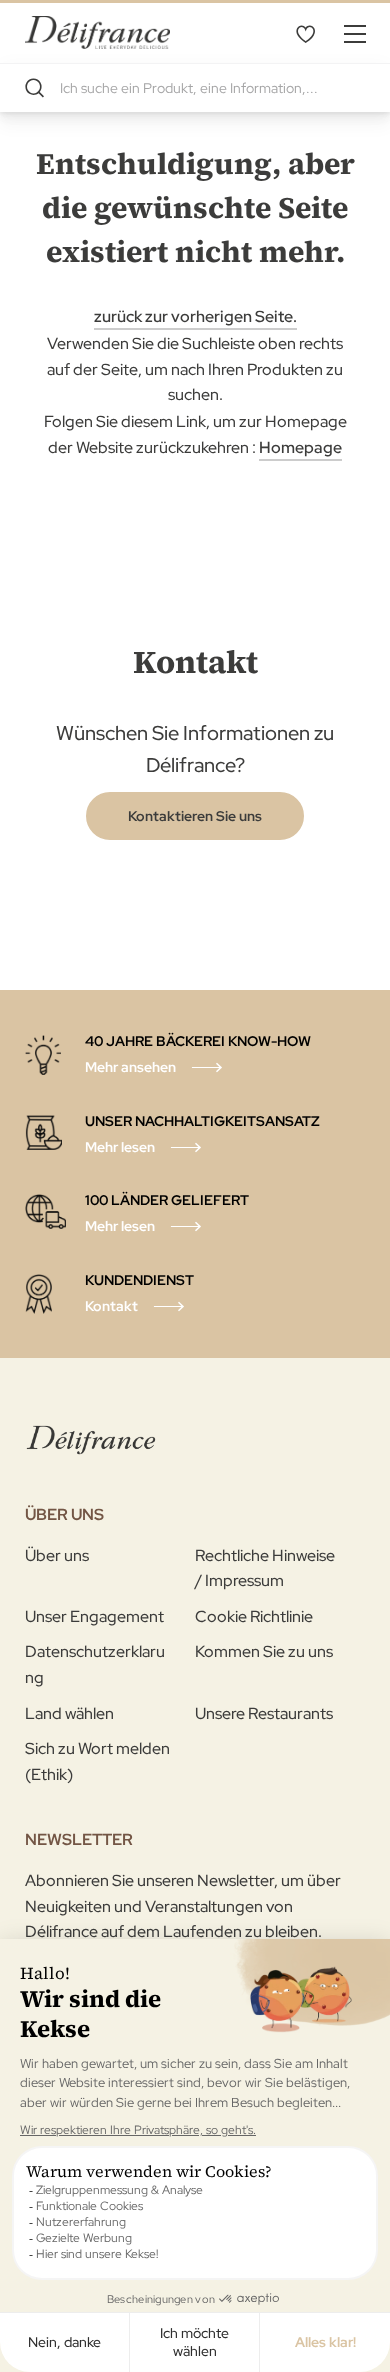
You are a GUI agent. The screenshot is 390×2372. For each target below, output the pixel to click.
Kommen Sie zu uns (264, 1651)
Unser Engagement (94, 1616)
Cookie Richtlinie (254, 1616)
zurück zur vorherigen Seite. (195, 316)
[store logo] (97, 32)
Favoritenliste (305, 33)
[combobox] (195, 88)
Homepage (300, 447)
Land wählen (69, 1713)
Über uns (57, 1555)
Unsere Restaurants (264, 1713)
